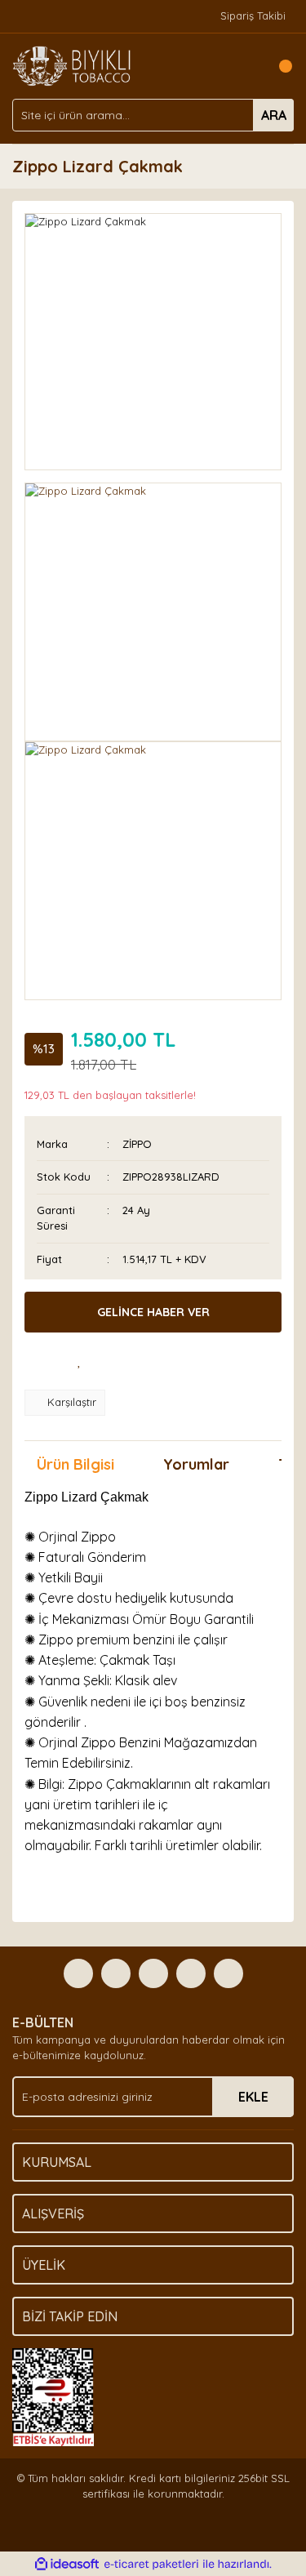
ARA (274, 115)
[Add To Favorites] (80, 1361)
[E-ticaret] (151, 2565)
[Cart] (277, 66)
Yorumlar (196, 1464)
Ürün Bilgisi (75, 1464)
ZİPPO (137, 1144)
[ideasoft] (67, 2565)
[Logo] (72, 65)
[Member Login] (245, 66)
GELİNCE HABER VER (153, 1312)
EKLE (253, 2097)
